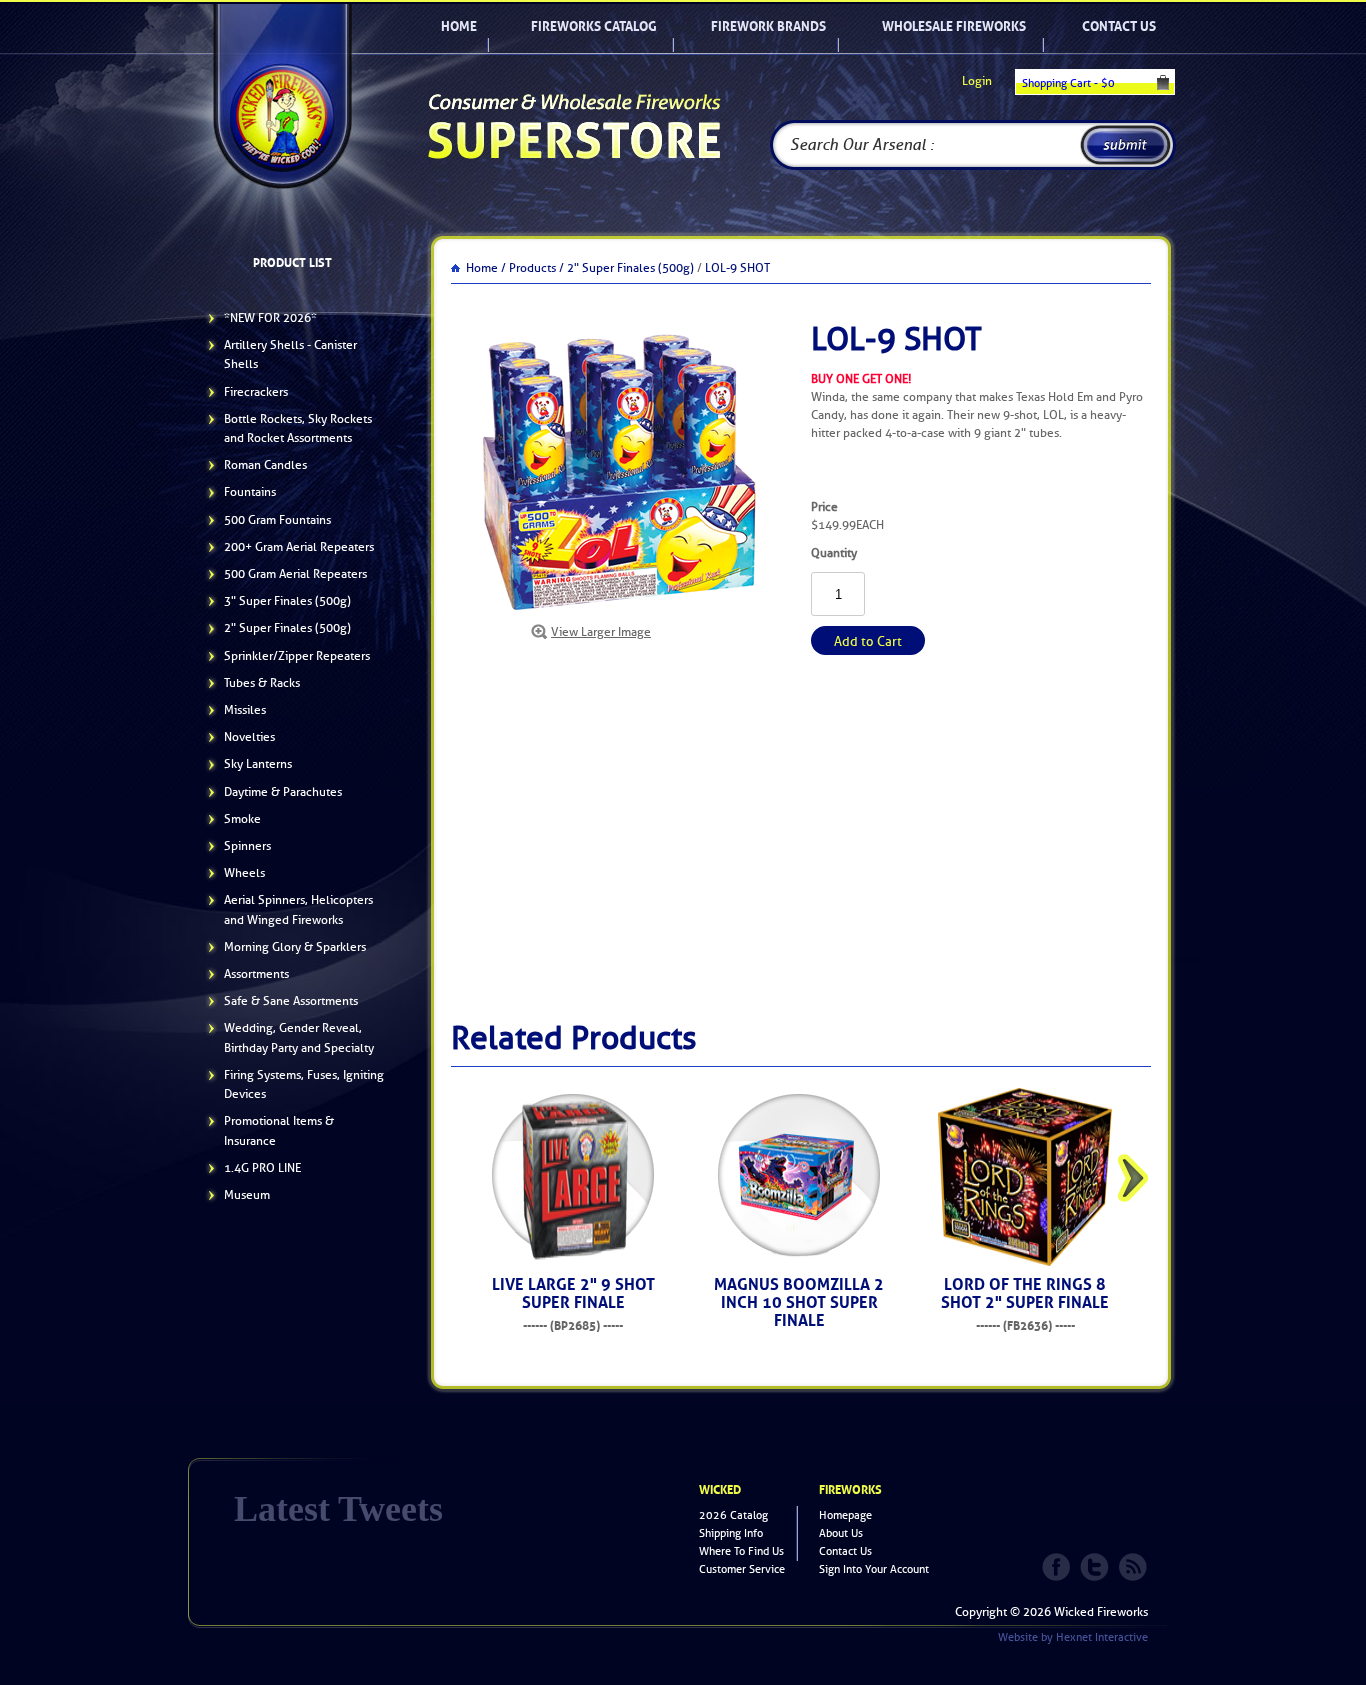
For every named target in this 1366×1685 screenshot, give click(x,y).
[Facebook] (1058, 1565)
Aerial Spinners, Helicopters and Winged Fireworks (298, 909)
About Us (841, 1533)
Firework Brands (768, 26)
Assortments (256, 974)
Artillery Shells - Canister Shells (290, 354)
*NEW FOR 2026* (270, 318)
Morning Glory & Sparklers (295, 947)
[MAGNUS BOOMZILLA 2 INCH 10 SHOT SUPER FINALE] (799, 1177)
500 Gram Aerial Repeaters (295, 574)
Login (977, 81)
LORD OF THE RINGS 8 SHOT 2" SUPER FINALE (1025, 1293)
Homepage (845, 1515)
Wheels (244, 873)
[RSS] (1134, 1565)
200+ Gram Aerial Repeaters (299, 547)
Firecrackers (256, 392)
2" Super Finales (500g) (287, 628)
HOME (459, 26)
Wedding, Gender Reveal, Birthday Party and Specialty (299, 1037)
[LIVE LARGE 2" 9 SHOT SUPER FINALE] (573, 1177)
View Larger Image (601, 632)
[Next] (1133, 1178)
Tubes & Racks (262, 683)
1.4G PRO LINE (262, 1168)
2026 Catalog (733, 1515)
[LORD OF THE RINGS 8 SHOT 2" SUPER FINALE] (1025, 1177)
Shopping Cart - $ (1068, 83)
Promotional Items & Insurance (279, 1130)
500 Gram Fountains (277, 520)
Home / (486, 268)
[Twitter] (1096, 1565)
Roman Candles (265, 465)
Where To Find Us (741, 1551)
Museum (247, 1195)
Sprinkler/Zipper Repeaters (297, 656)
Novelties (249, 737)
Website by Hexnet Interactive (1073, 1637)
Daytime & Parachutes (283, 792)
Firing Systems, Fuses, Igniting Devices (304, 1084)
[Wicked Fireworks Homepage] (282, 93)
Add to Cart (868, 641)
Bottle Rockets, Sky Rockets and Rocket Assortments (298, 428)
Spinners (247, 846)
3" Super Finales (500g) (287, 601)
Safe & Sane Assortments (291, 1001)
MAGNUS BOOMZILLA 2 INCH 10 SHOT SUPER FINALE (799, 1302)
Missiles (245, 710)
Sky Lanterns (258, 764)
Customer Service (742, 1569)
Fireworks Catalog (594, 26)
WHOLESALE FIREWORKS (954, 26)
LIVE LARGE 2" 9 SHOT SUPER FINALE (573, 1293)
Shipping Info (731, 1533)
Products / (536, 268)
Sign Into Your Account (874, 1569)
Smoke (242, 819)
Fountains (250, 492)
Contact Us (1119, 26)
